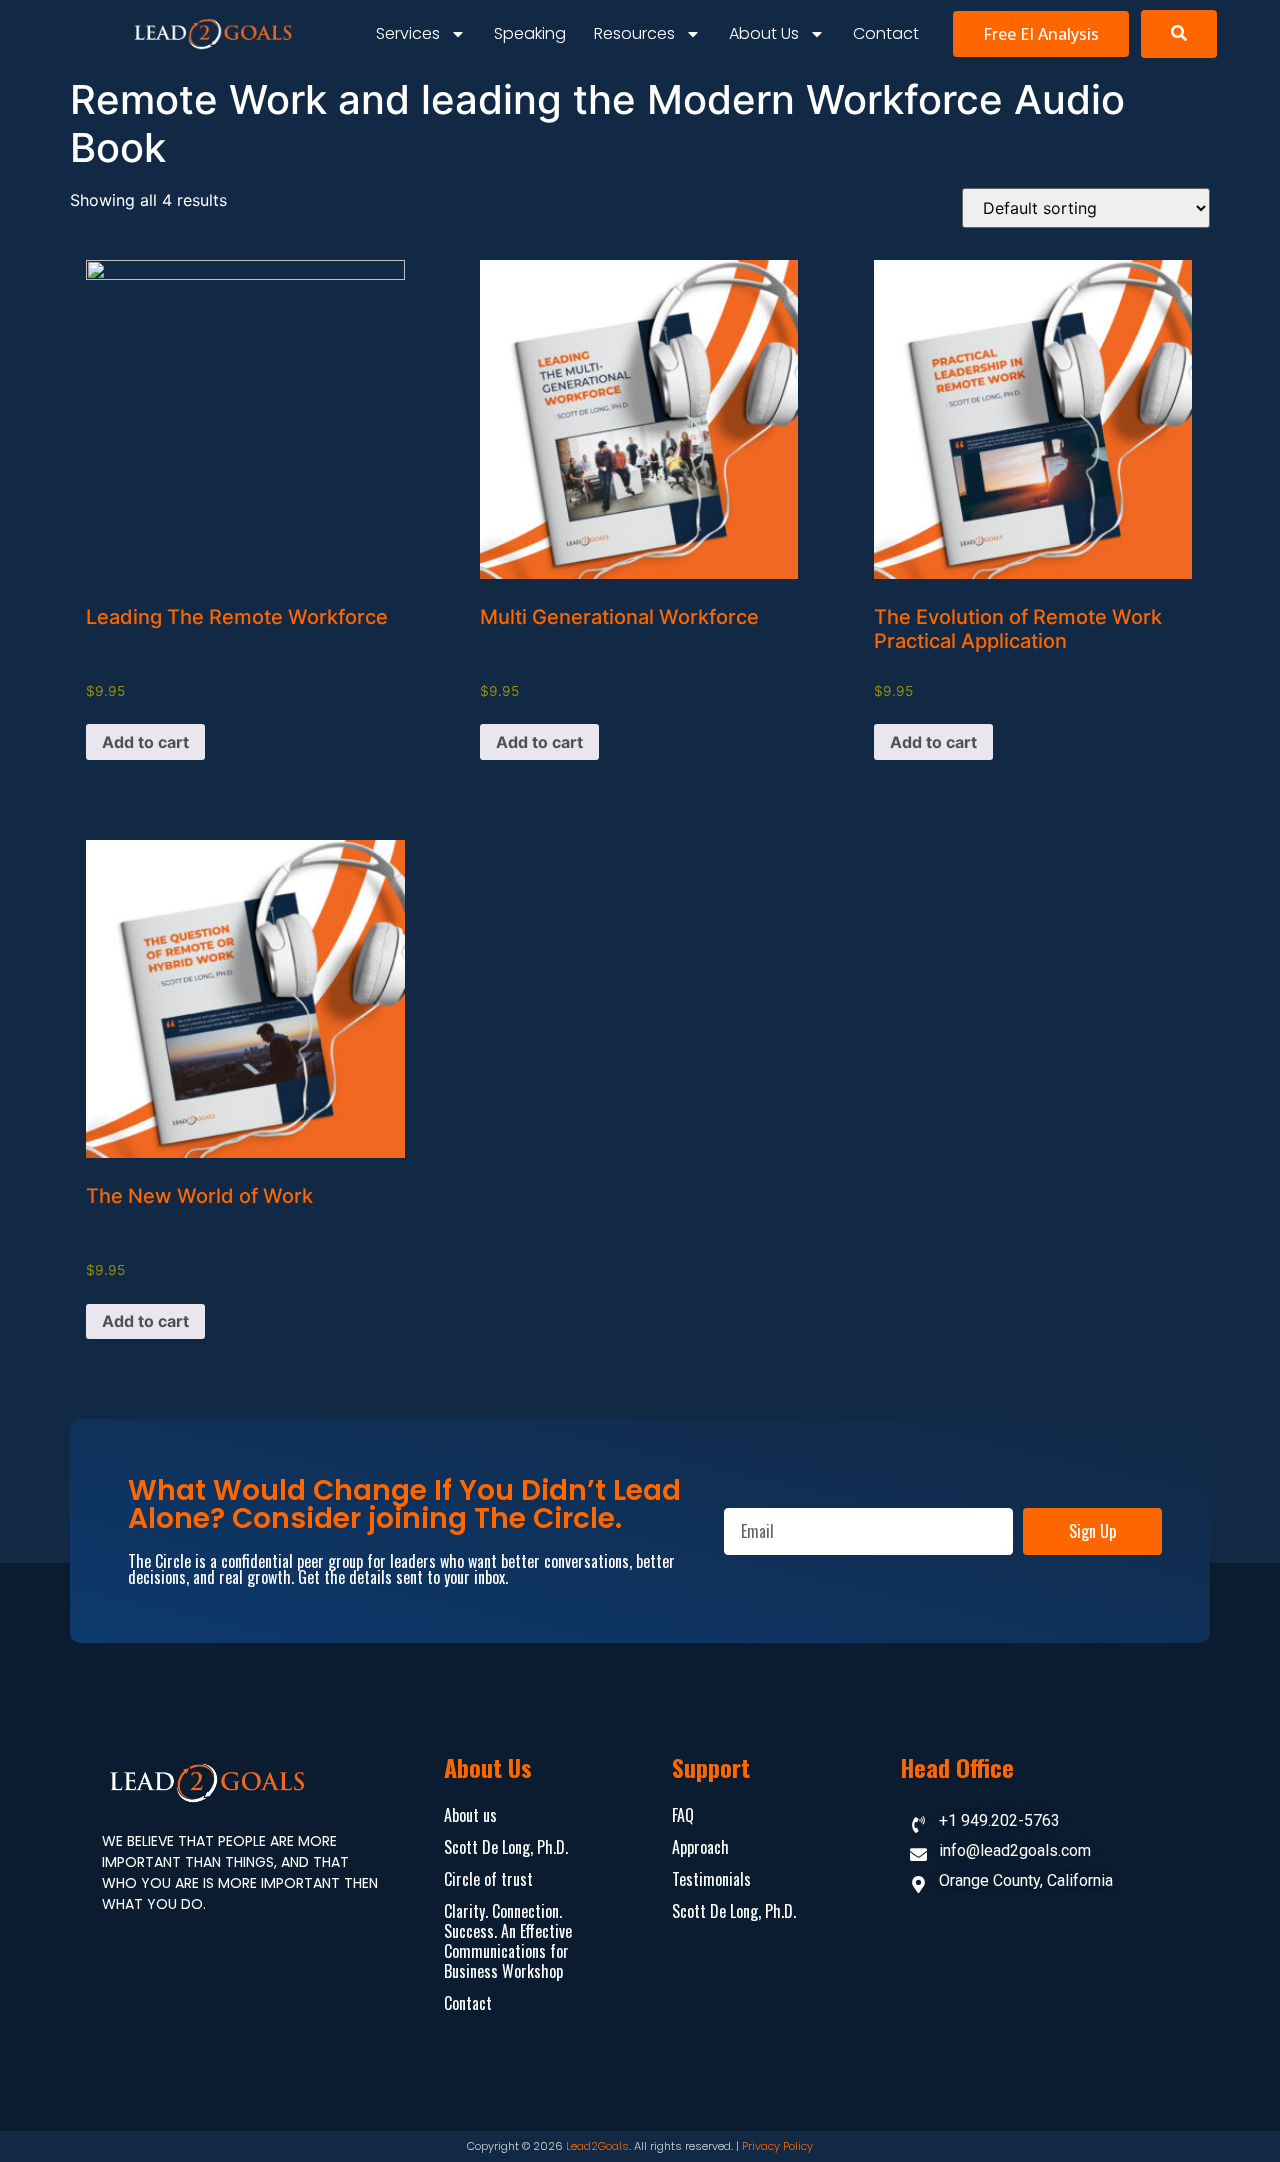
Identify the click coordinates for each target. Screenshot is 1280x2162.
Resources (634, 33)
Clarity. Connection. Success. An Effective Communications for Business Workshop (508, 1941)
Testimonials (711, 1879)
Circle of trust (488, 1879)
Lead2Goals (597, 2146)
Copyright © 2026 (516, 2146)
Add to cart (145, 742)
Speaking (530, 33)
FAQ (683, 1815)
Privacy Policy (777, 2146)
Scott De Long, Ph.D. (506, 1847)
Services (408, 33)
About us (764, 33)
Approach (700, 1847)
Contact (886, 33)
